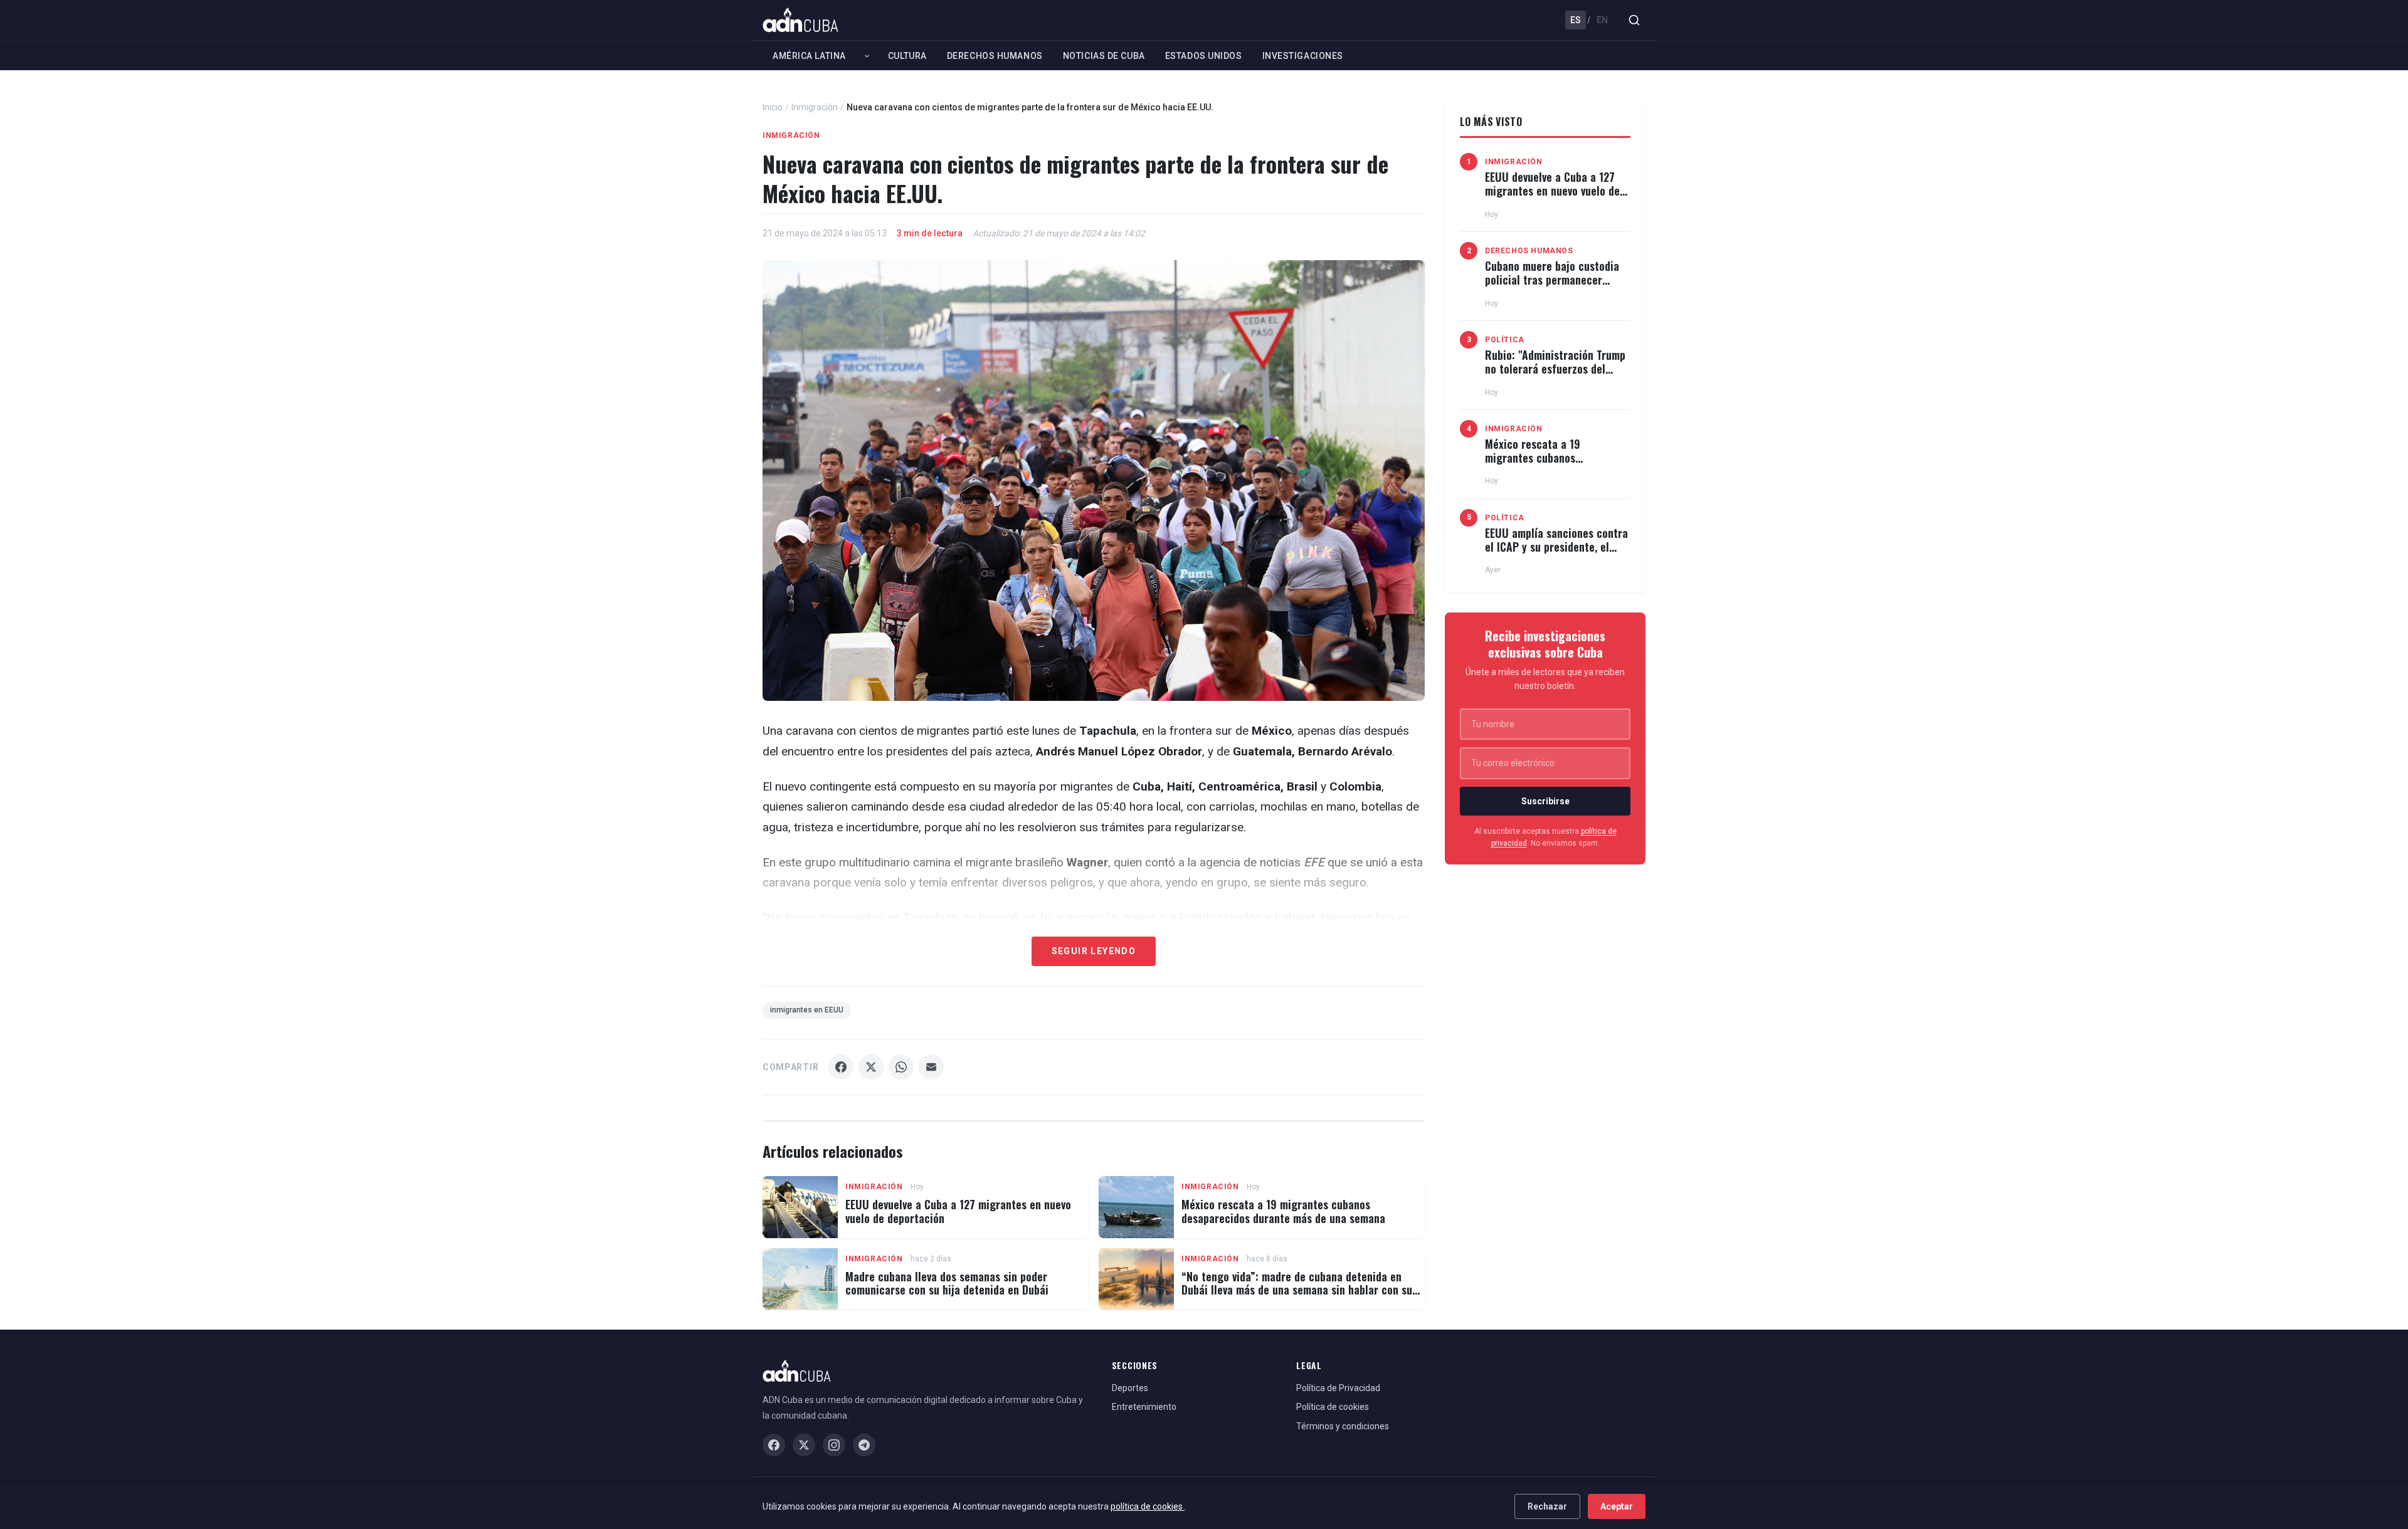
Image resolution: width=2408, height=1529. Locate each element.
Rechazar (1547, 1506)
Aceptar (1617, 1506)
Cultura (907, 56)
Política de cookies (1333, 1407)
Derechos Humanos (995, 56)
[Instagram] (834, 1445)
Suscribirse (1545, 801)
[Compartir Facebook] (841, 1067)
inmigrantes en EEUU (807, 1010)
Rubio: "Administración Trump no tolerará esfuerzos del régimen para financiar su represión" (1555, 375)
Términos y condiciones (1343, 1426)
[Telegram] (864, 1445)
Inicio (773, 107)
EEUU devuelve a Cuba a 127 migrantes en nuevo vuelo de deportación (958, 1211)
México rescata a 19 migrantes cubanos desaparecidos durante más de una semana (1283, 1211)
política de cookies (1148, 1506)
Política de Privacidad (1338, 1388)
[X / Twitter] (804, 1445)
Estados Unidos (1204, 56)
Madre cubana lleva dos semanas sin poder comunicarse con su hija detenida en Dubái (947, 1283)
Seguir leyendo (1094, 951)
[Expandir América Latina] (867, 56)
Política (1505, 340)
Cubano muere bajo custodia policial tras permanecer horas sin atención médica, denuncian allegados (1552, 286)
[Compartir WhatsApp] (901, 1067)
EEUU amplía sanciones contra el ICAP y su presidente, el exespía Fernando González (1556, 546)
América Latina (809, 56)
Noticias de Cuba (1104, 56)
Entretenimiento (1144, 1407)
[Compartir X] (871, 1067)
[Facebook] (774, 1445)
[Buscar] (1634, 20)
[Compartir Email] (931, 1067)
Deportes (1130, 1388)
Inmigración (815, 107)
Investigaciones (1303, 56)
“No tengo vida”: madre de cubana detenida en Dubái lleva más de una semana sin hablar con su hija (1297, 1290)
